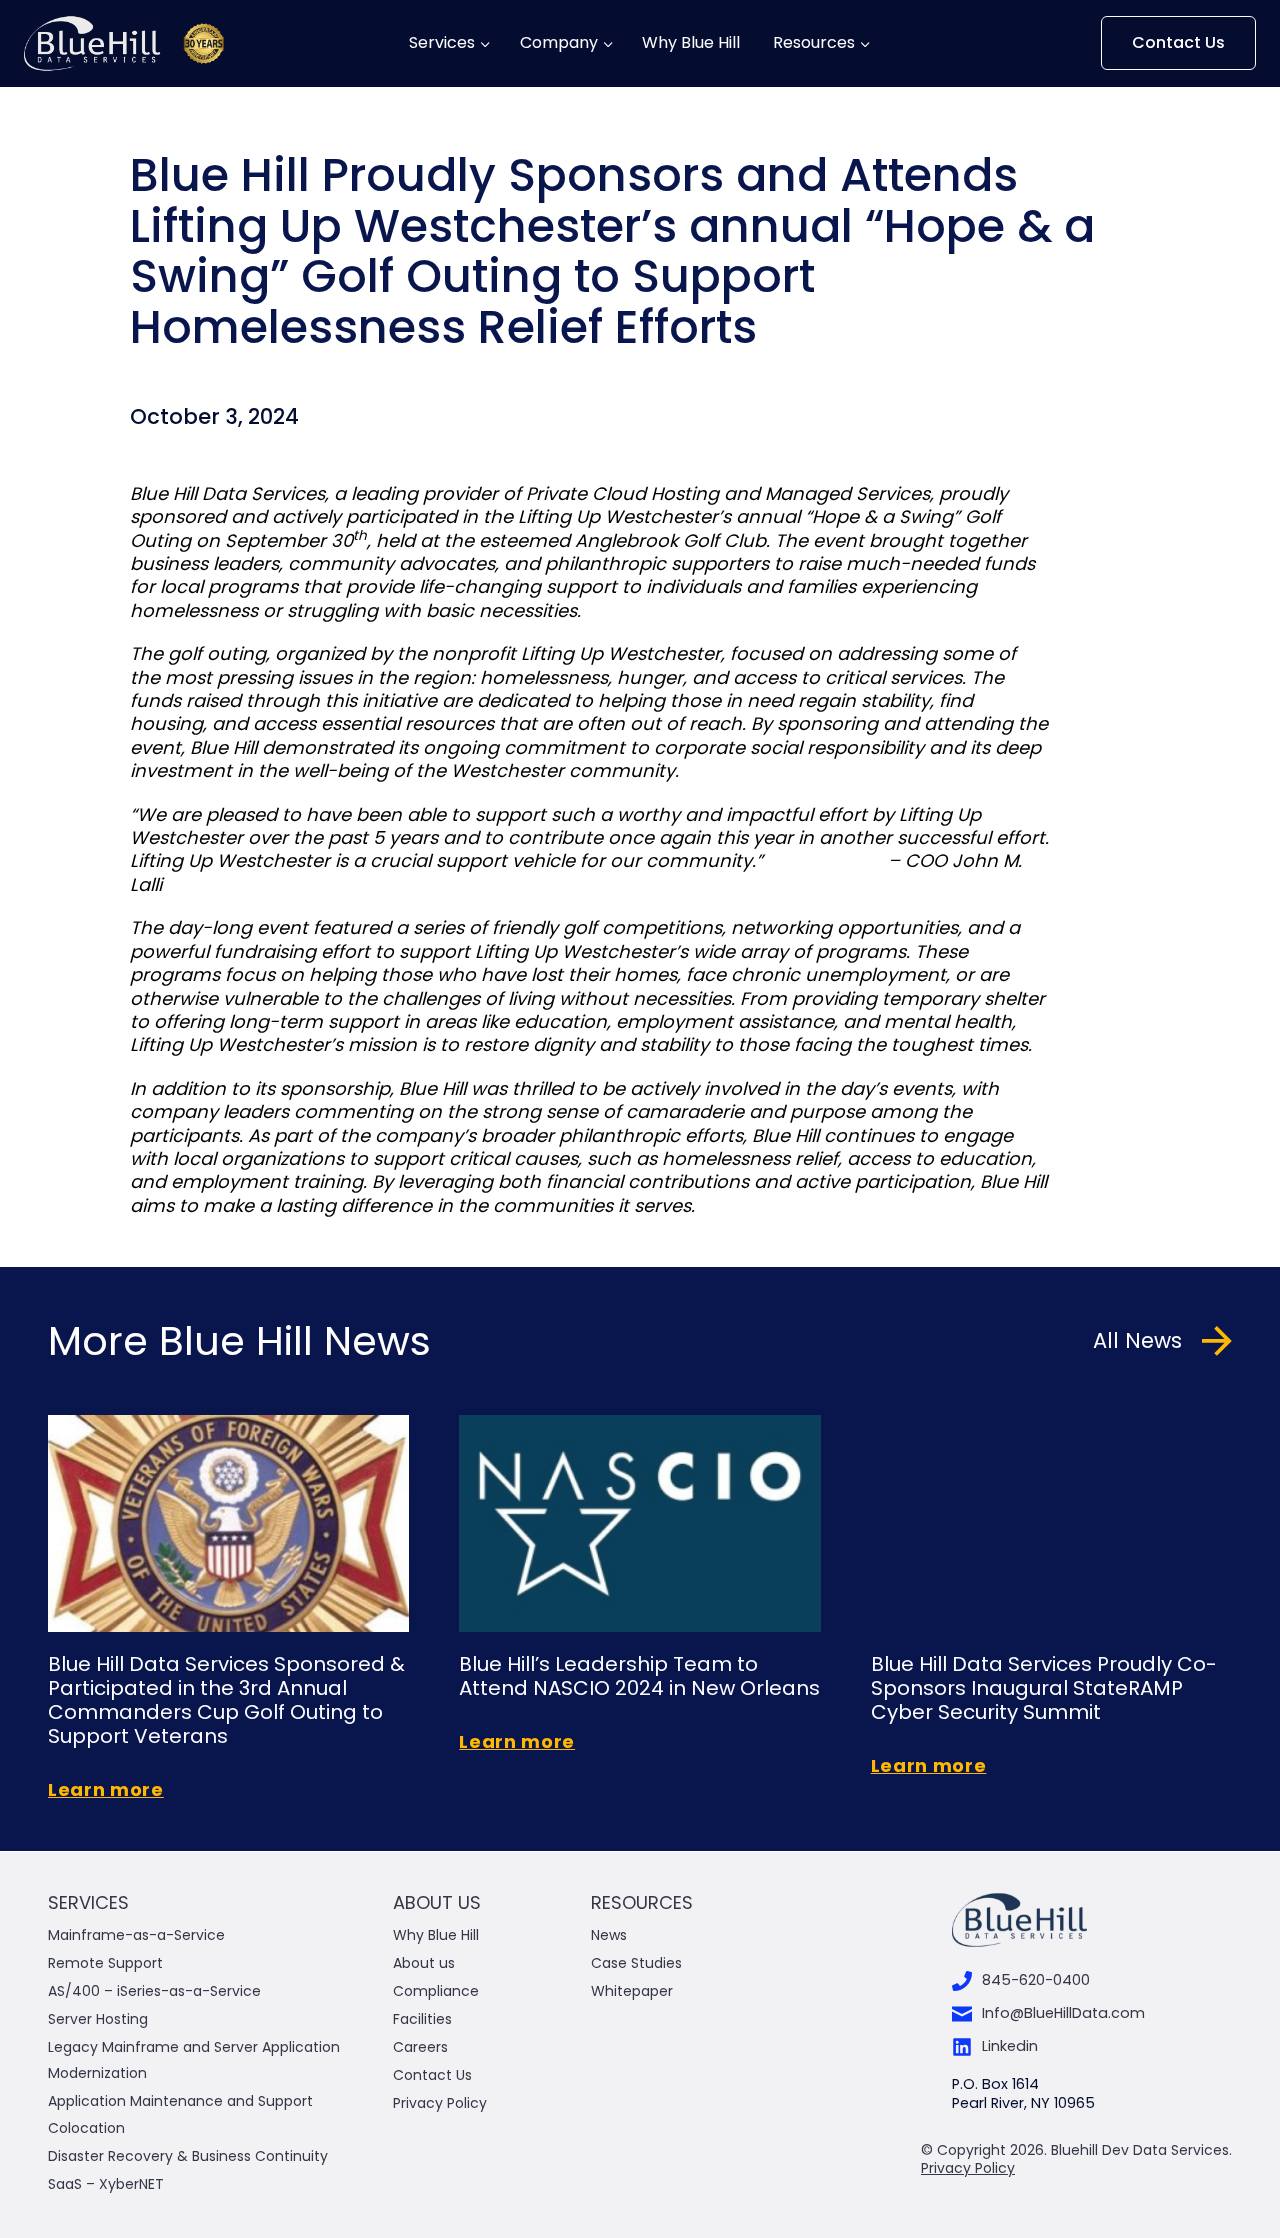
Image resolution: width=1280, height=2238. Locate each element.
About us (424, 1963)
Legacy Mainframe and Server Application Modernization (194, 2059)
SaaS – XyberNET (106, 2184)
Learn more (106, 1789)
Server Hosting (98, 2019)
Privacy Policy (440, 2103)
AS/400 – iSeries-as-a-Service (154, 1991)
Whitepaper (634, 1991)
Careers (420, 2047)
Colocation (86, 2128)
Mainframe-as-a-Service (136, 1935)
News (609, 1935)
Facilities (422, 2019)
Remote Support (105, 1963)
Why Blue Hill (693, 43)
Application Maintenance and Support (180, 2101)
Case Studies (636, 1963)
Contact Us (1178, 42)
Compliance (436, 1991)
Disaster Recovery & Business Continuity (188, 2156)
